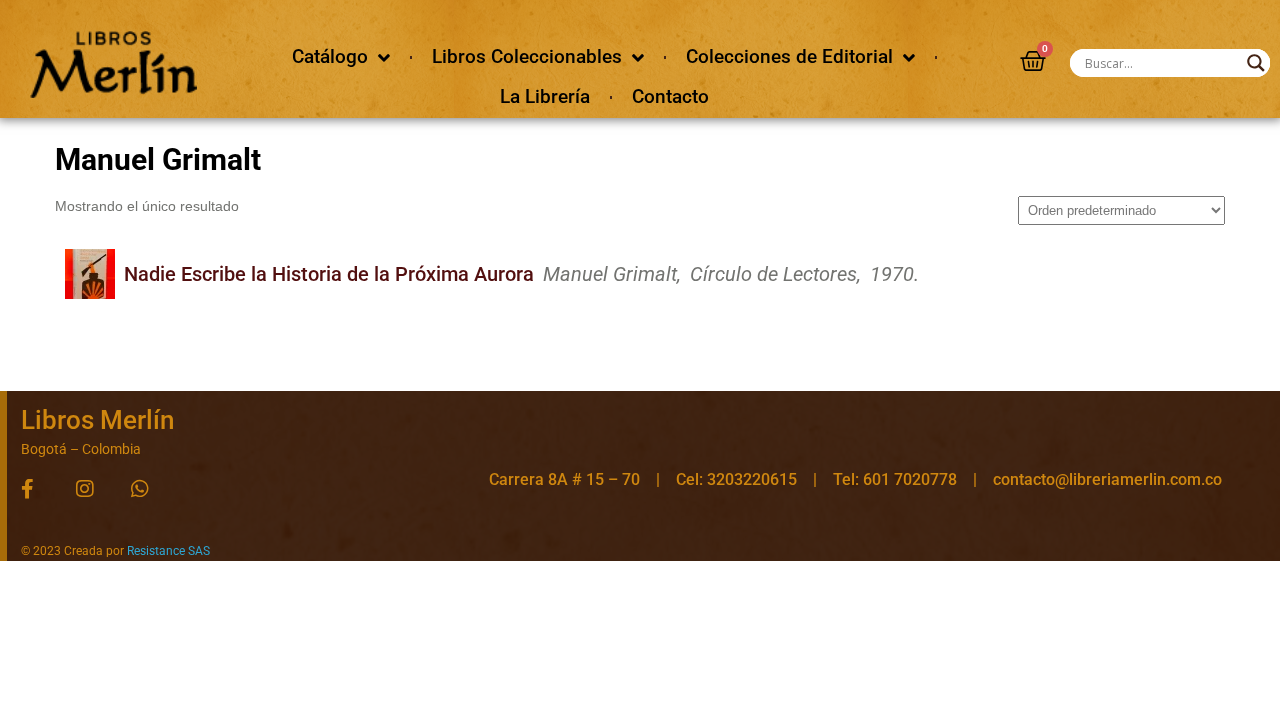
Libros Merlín (97, 420)
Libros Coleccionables (527, 56)
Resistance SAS (168, 551)
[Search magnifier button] (1256, 63)
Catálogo (330, 56)
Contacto (670, 96)
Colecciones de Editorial (789, 56)
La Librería (545, 96)
